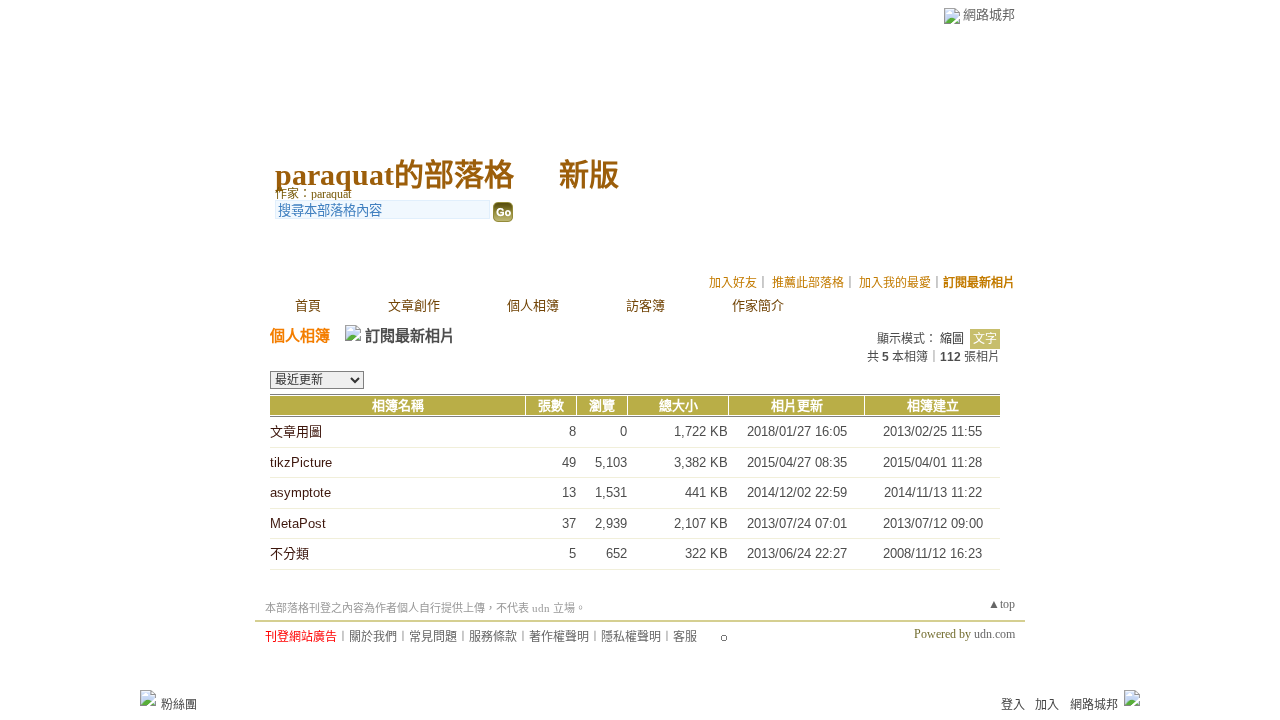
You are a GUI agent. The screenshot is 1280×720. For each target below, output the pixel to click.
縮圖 (952, 339)
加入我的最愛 (895, 283)
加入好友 (733, 283)
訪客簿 (645, 305)
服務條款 (493, 637)
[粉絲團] (148, 698)
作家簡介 (758, 305)
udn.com (994, 634)
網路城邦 (989, 14)
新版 (589, 174)
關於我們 (373, 637)
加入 (1047, 705)
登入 (1013, 705)
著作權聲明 (559, 637)
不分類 (289, 553)
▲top (1001, 604)
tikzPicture (301, 462)
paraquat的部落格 (394, 174)
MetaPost (298, 523)
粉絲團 (179, 705)
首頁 (308, 305)
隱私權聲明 (631, 637)
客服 (685, 637)
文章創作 (414, 305)
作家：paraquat (313, 194)
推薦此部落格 (808, 283)
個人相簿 (533, 305)
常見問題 (433, 637)
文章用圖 (296, 431)
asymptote (300, 492)
